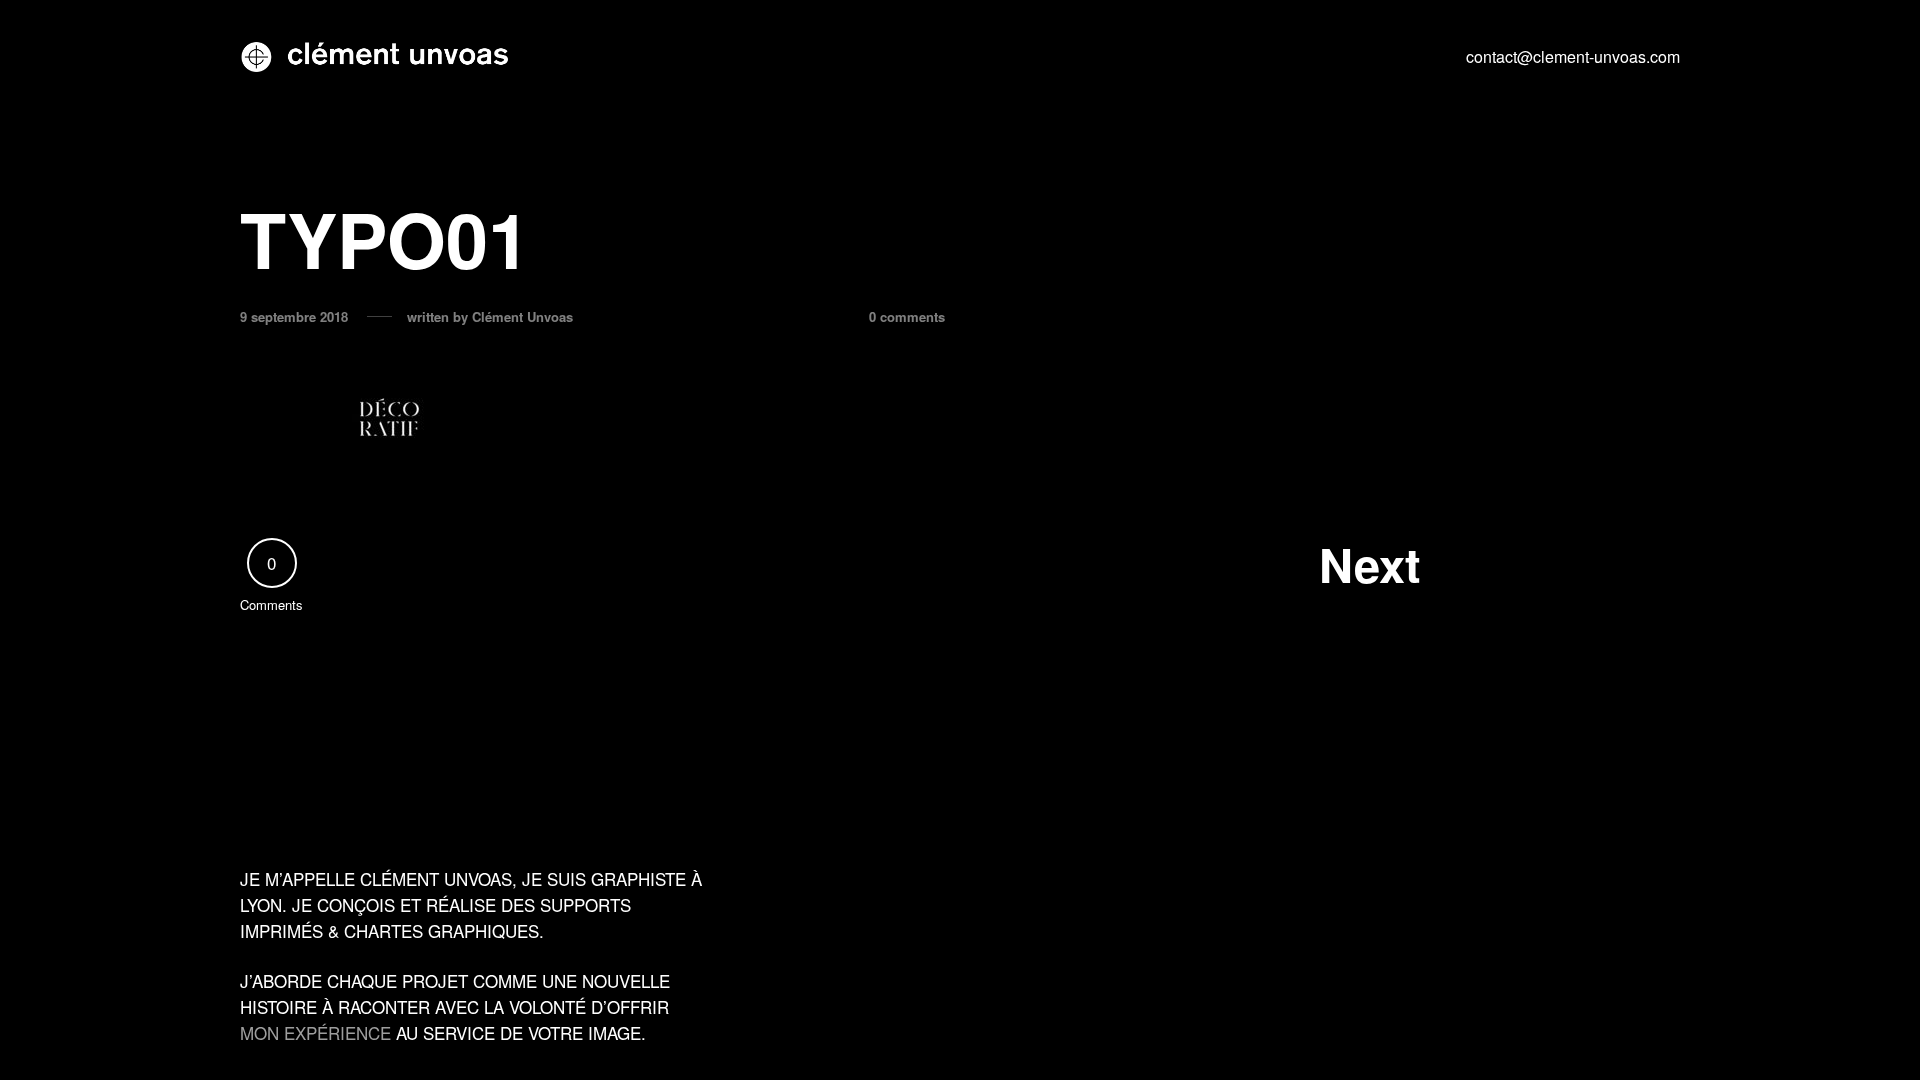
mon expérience (315, 1032)
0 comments (907, 317)
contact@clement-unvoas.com (1573, 56)
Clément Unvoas (522, 317)
